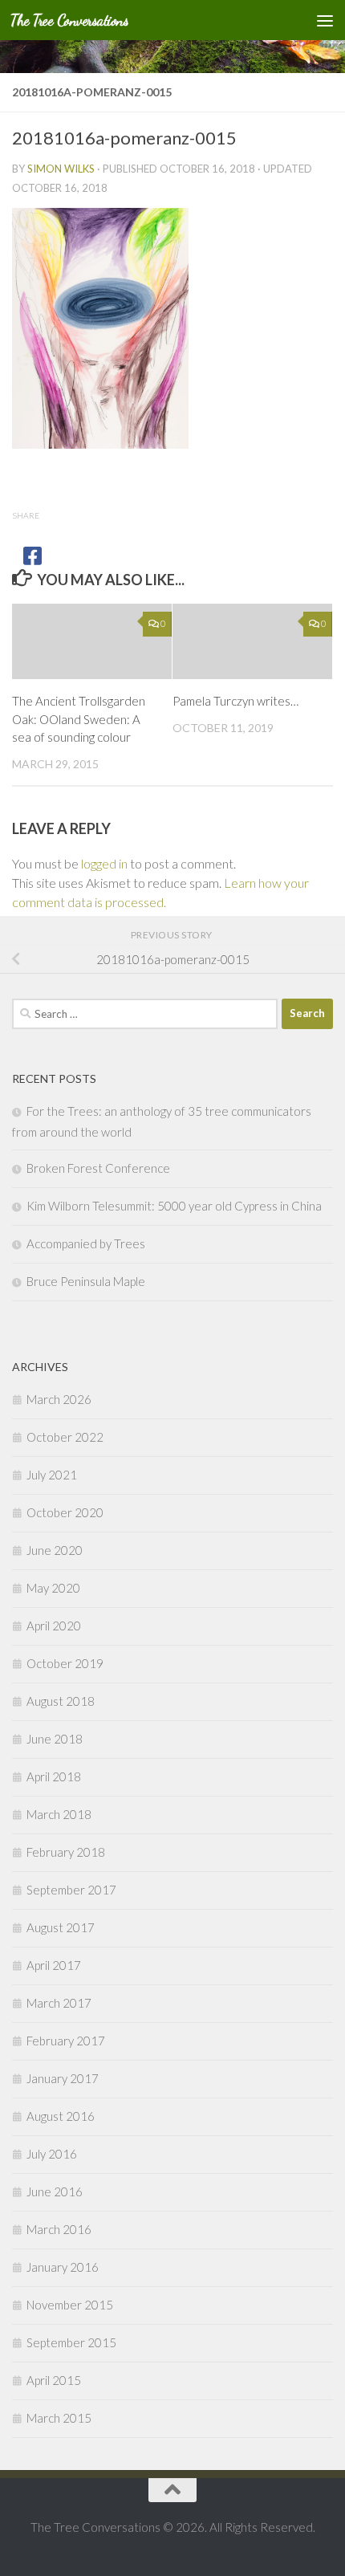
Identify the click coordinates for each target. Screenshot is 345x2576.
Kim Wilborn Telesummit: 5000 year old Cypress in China (174, 1206)
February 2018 (66, 1852)
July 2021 (52, 1475)
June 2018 (55, 1739)
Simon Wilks (61, 169)
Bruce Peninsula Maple (86, 1281)
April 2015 (54, 2380)
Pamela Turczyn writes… (235, 701)
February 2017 (66, 2041)
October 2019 (65, 1663)
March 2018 (59, 1814)
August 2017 (61, 1927)
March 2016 (59, 2229)
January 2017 (63, 2078)
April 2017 (54, 1965)
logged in (104, 863)
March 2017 (59, 2003)
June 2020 (55, 1550)
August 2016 (61, 2116)
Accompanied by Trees (86, 1243)
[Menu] (325, 20)
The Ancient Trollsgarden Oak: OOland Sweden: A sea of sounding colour (79, 719)
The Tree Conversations (69, 20)
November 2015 (70, 2305)
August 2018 (61, 1701)
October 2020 (65, 1512)
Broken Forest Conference (98, 1168)
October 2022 (65, 1437)
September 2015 (71, 2342)
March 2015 (59, 2418)
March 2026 (59, 1399)
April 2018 (54, 1776)
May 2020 (53, 1588)
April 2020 (54, 1626)
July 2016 (52, 2154)
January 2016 (63, 2267)
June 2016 (55, 2191)
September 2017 (71, 1890)
